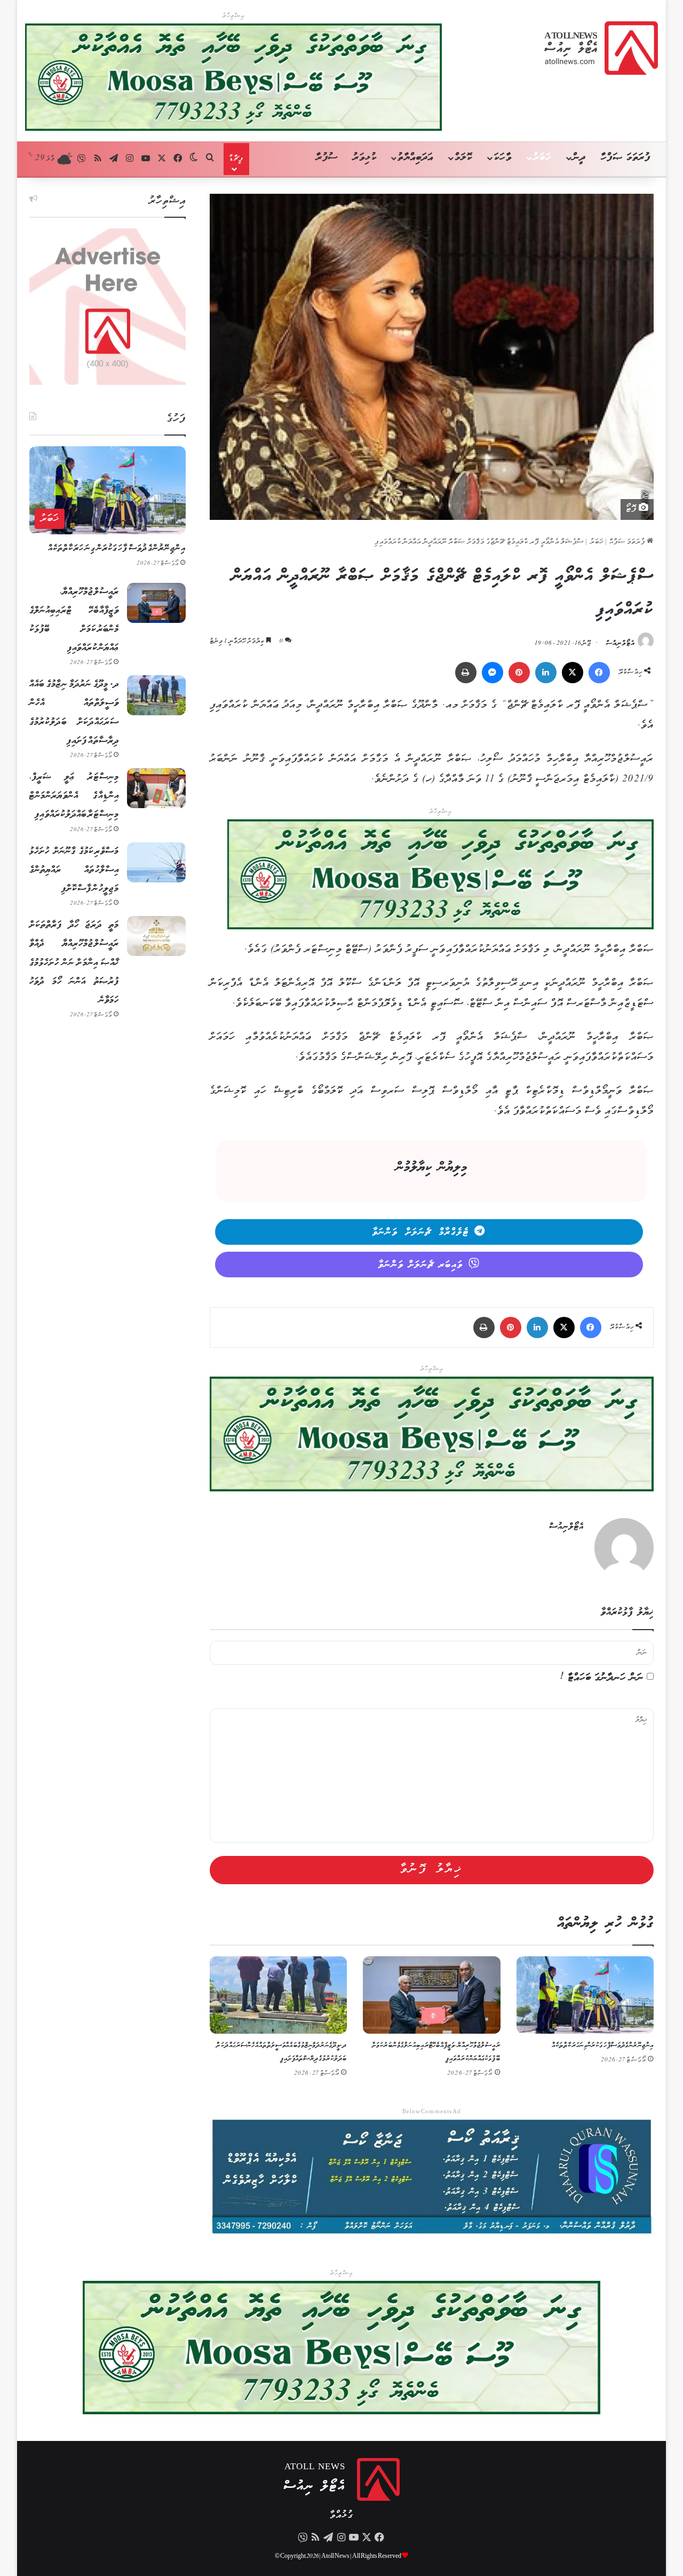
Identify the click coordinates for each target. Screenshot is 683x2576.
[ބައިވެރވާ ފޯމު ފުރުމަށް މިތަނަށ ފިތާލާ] (440, 877)
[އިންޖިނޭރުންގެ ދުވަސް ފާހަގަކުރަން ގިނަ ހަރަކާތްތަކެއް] (585, 1995)
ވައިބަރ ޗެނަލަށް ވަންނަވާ (421, 1265)
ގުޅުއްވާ (341, 2515)
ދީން (579, 158)
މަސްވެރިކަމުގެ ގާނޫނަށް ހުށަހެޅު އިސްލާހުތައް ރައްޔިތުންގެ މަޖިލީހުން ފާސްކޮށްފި (74, 870)
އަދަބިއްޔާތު (415, 158)
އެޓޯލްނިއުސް (621, 643)
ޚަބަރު (542, 158)
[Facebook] (599, 673)
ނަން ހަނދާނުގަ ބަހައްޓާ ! (602, 1678)
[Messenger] (493, 673)
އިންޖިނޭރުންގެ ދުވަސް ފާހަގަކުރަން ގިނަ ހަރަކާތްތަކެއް (603, 2046)
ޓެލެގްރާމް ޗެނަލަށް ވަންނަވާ (421, 1232)
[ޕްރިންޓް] (466, 673)
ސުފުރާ (327, 158)
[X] (573, 673)
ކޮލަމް (463, 158)
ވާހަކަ (502, 158)
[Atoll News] (601, 48)
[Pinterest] (519, 673)
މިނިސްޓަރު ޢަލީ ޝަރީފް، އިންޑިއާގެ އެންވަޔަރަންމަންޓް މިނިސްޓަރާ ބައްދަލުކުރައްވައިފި (74, 796)
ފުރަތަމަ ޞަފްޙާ (628, 542)
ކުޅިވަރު (365, 158)
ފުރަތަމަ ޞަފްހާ (626, 158)
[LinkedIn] (546, 673)
